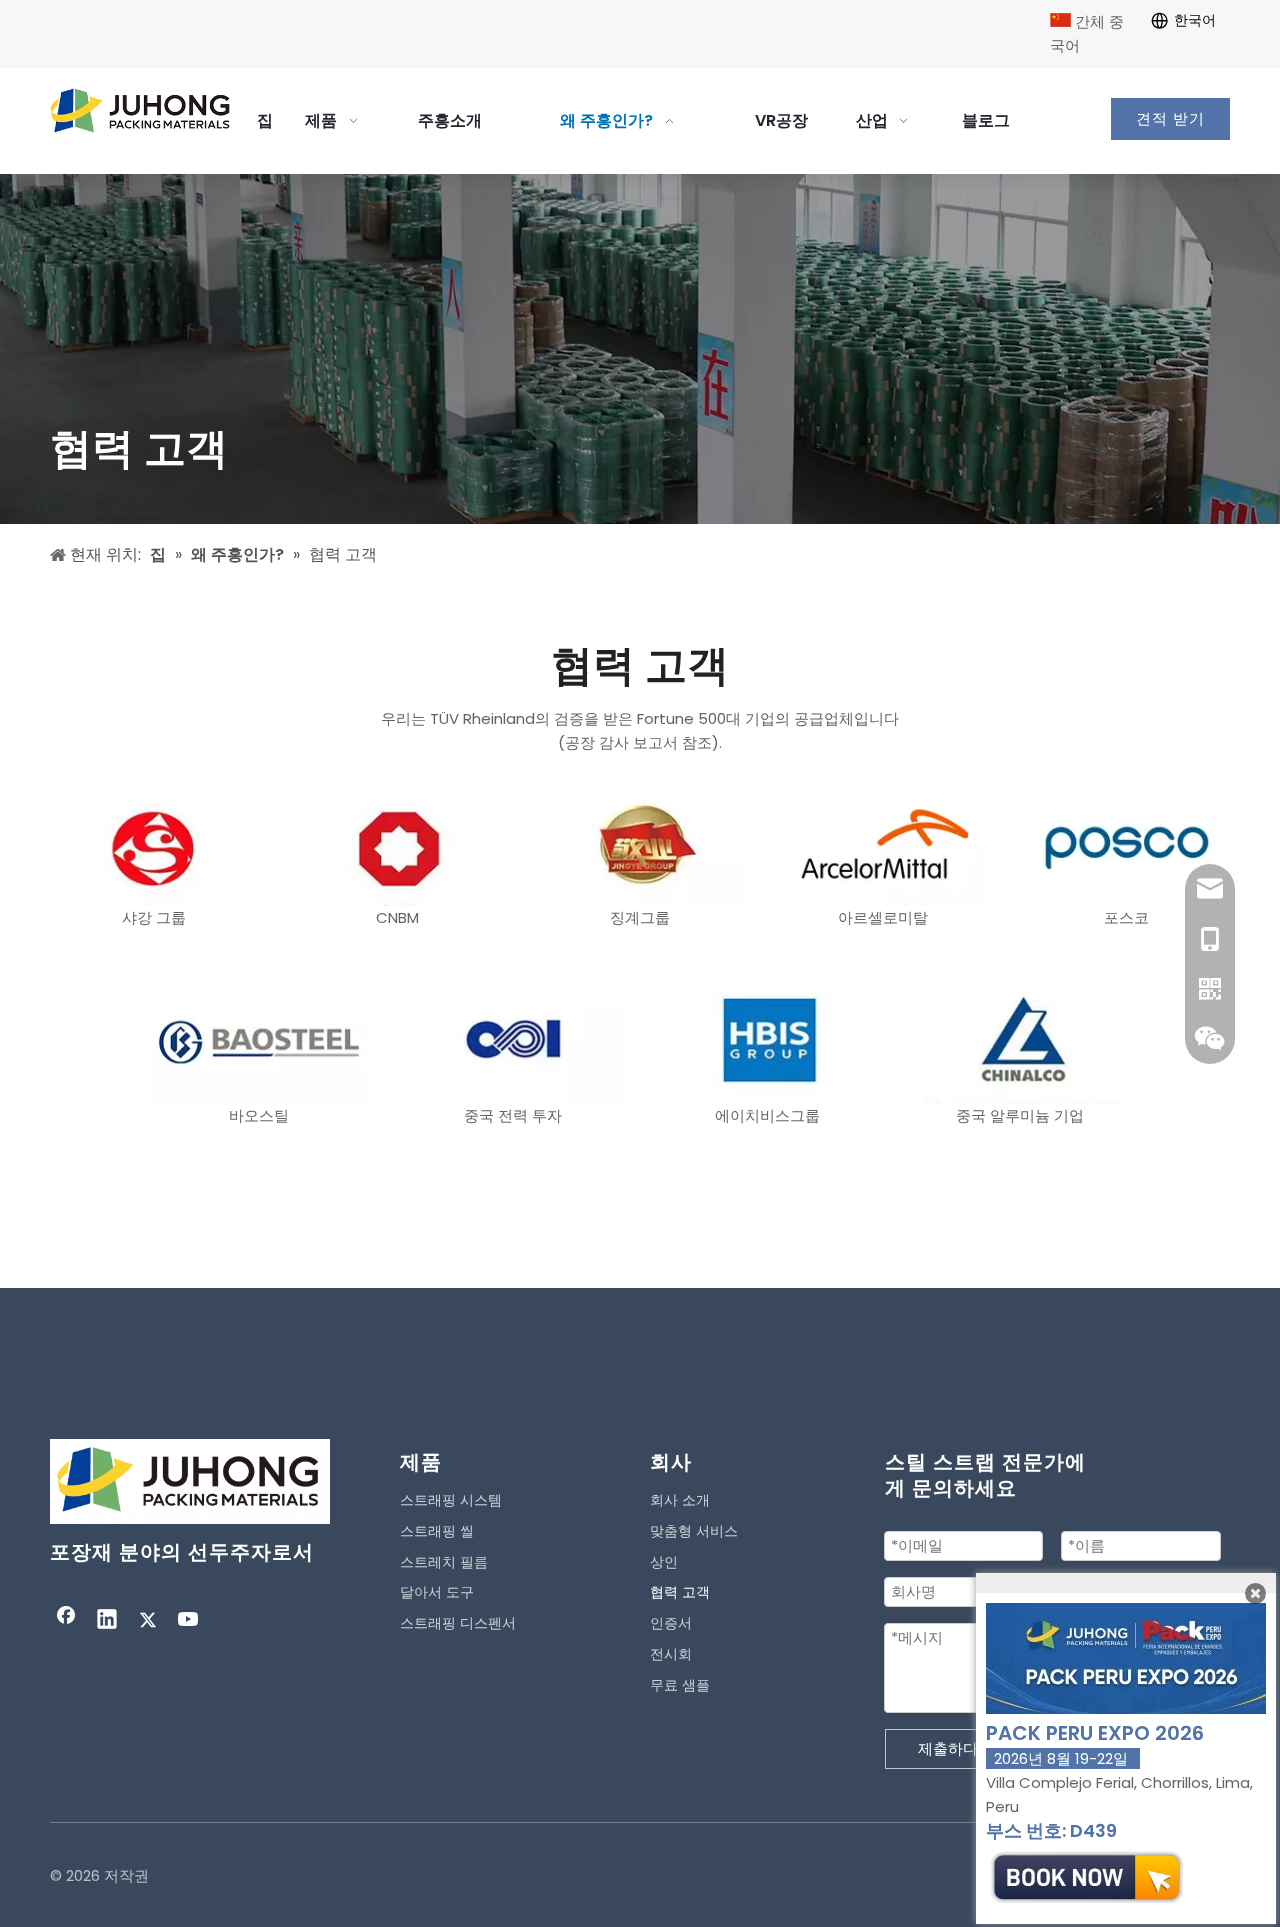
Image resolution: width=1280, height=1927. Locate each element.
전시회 (671, 1654)
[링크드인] (107, 1621)
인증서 (671, 1623)
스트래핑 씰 (437, 1531)
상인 (664, 1562)
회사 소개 (680, 1500)
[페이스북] (66, 1621)
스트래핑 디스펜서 (458, 1623)
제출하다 (948, 1748)
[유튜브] (189, 1621)
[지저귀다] (148, 1621)
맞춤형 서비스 (694, 1531)
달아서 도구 (437, 1592)
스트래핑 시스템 (451, 1500)
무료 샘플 (680, 1685)
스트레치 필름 (444, 1562)
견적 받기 (1170, 119)
